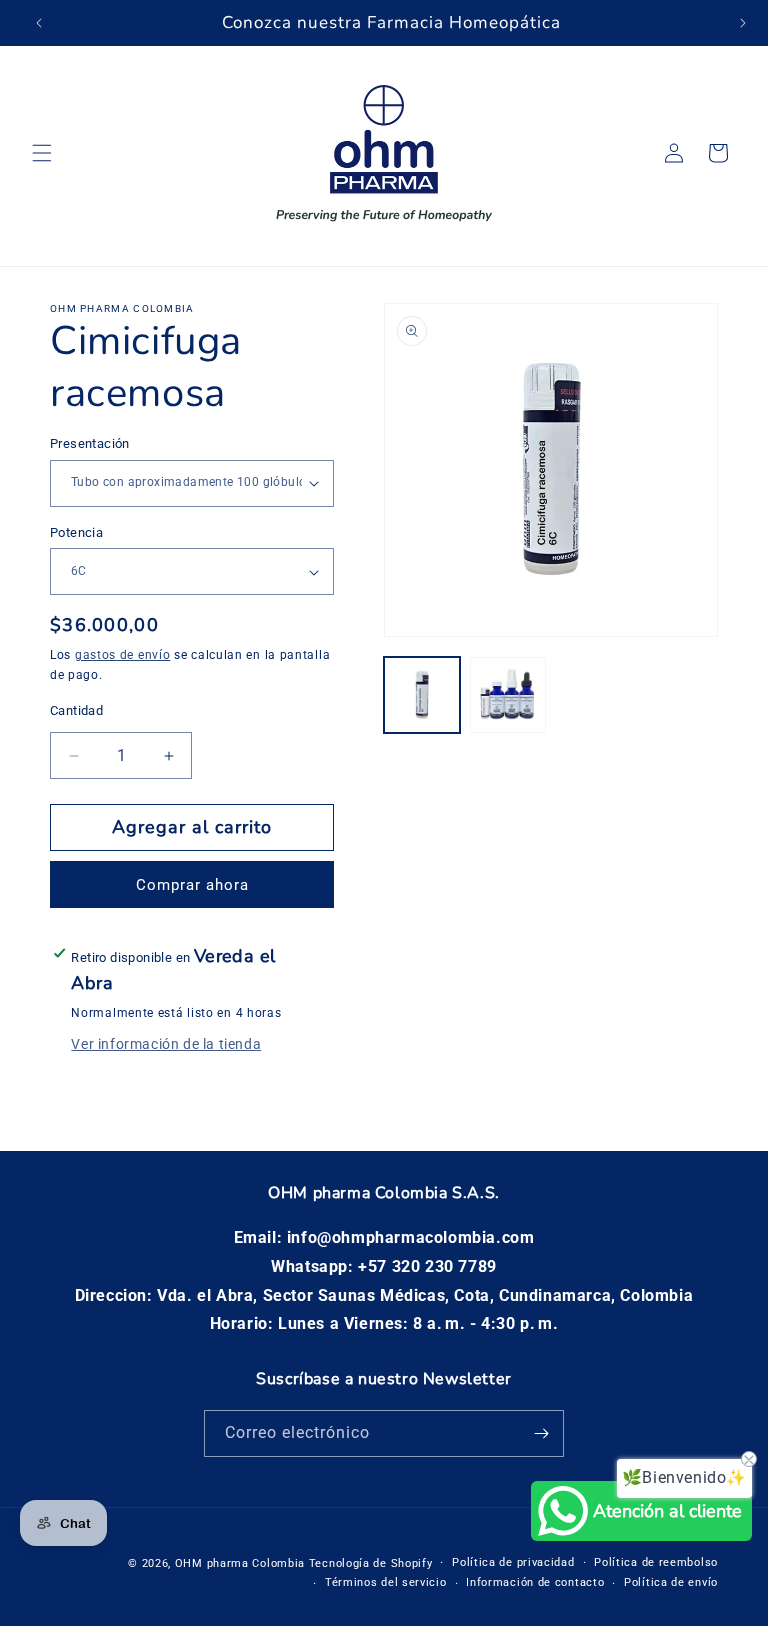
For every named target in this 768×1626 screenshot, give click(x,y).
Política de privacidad (513, 1562)
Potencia (76, 532)
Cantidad (76, 710)
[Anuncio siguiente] (743, 23)
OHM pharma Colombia (240, 1563)
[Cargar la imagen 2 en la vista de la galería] (508, 695)
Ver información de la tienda (166, 1044)
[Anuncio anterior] (39, 23)
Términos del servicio (386, 1582)
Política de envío (671, 1582)
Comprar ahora (192, 885)
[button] (42, 153)
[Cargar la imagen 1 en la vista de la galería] (422, 695)
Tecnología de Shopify (371, 1563)
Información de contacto (535, 1582)
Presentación (90, 443)
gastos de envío (123, 655)
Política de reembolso (656, 1562)
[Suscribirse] (541, 1433)
